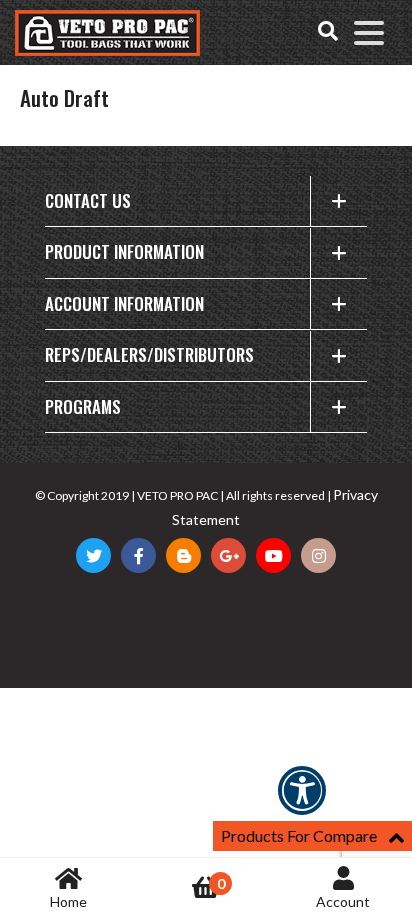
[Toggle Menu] (369, 33)
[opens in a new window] (93, 555)
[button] (302, 803)
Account (343, 901)
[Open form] (328, 33)
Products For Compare (299, 835)
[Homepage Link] (107, 33)
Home (68, 901)
